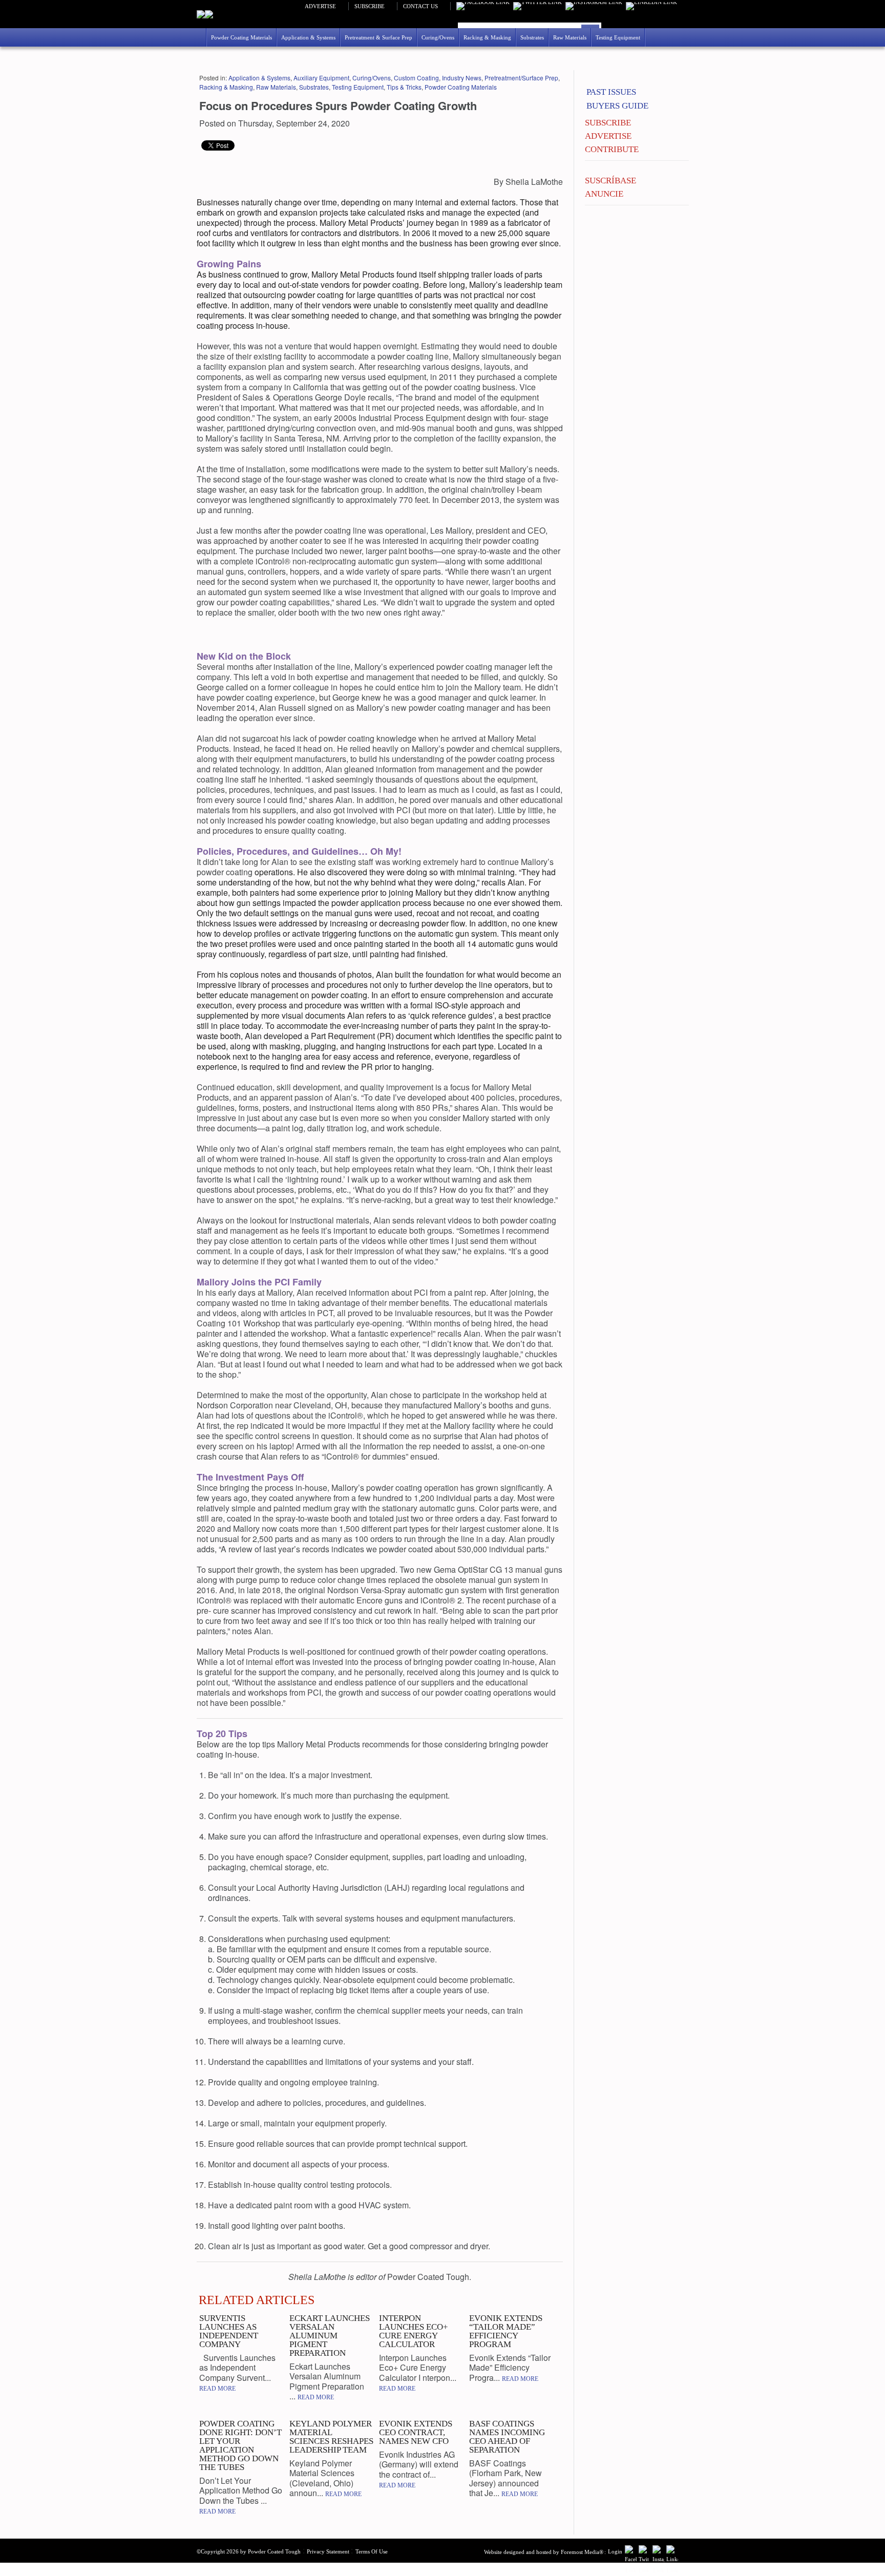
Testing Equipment (358, 87)
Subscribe (370, 6)
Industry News (462, 78)
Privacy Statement (328, 2551)
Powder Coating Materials (461, 87)
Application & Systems (259, 78)
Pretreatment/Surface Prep (521, 78)
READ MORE (217, 2389)
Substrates (314, 87)
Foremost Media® (582, 2552)
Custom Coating (416, 78)
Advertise (320, 6)
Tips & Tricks (404, 87)
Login (615, 2551)
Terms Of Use (372, 2551)
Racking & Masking (226, 87)
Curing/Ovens (372, 78)
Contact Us (420, 6)
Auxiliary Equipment (321, 78)
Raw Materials (276, 87)
